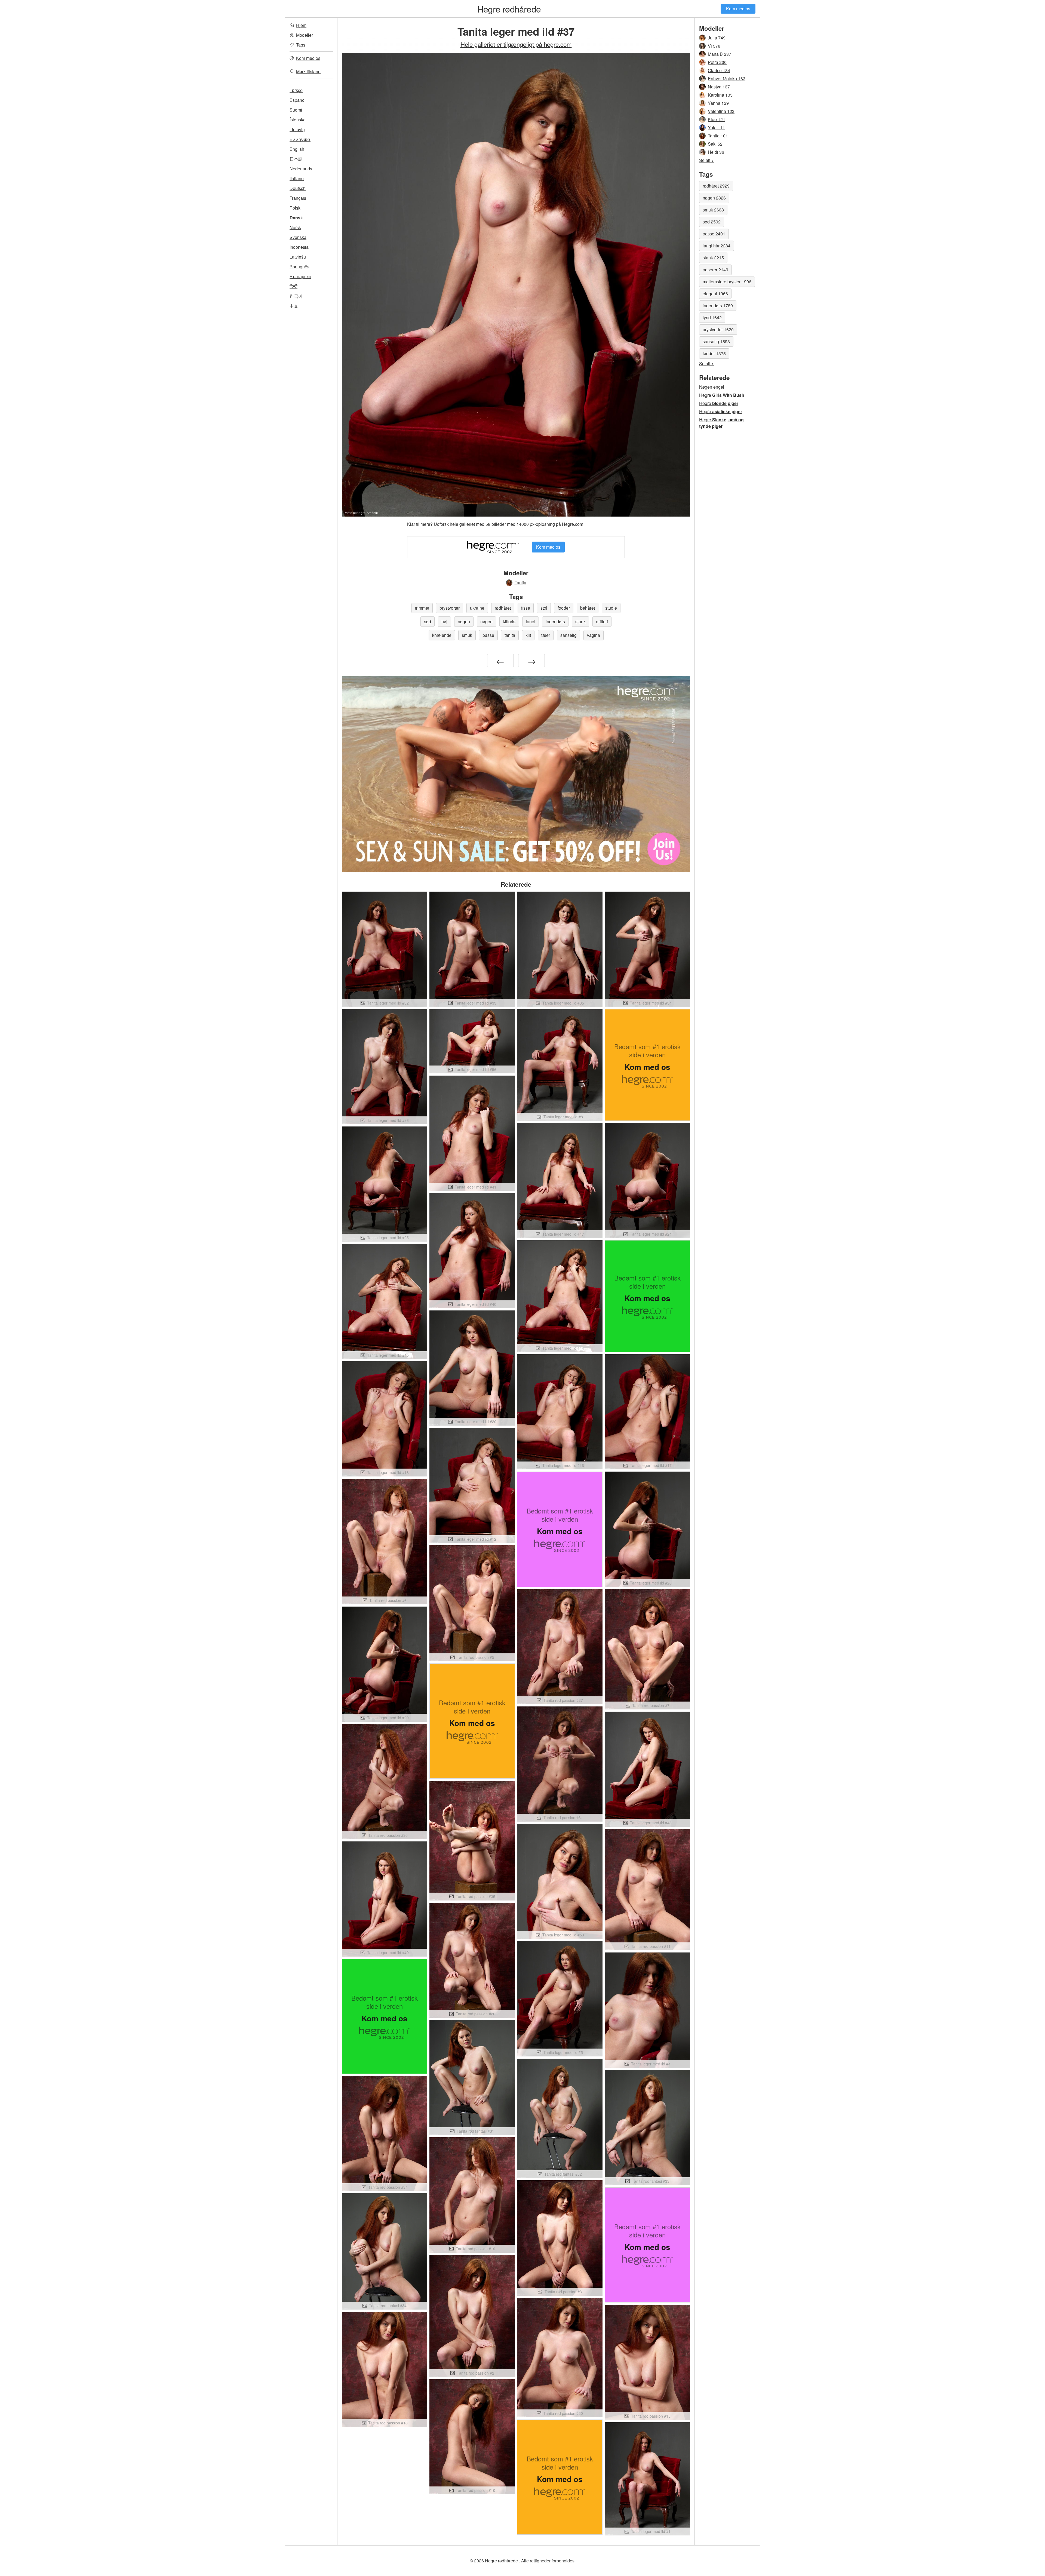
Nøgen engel (712, 387)
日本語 (296, 159)
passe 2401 (714, 234)
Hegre (722, 395)
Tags (301, 45)
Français (298, 198)
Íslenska (298, 120)
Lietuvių (297, 129)
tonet (531, 621)
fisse (526, 608)
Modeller (305, 35)
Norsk (295, 227)
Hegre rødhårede (509, 9)
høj (444, 621)
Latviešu (298, 257)
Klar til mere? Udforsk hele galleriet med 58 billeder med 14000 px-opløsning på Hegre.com (495, 524)
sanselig (568, 635)
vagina (594, 635)
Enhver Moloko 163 (727, 79)
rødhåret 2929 (716, 186)
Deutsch (298, 188)
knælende (442, 635)
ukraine (477, 608)
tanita (510, 635)
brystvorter (450, 608)
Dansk (296, 218)
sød (428, 621)
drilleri (602, 621)
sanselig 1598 (716, 341)
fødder (564, 608)
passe (488, 635)
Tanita (520, 583)
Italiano (297, 178)
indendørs (555, 621)
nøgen (464, 621)
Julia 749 (717, 38)
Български (300, 276)
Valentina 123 (721, 111)
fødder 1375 (714, 353)
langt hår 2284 (717, 246)
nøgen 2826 (714, 198)
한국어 (296, 296)
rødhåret (503, 608)
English (297, 149)
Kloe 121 (717, 119)
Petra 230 (717, 62)
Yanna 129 (718, 103)
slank (580, 621)
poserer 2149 (715, 270)
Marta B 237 (720, 54)
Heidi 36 (716, 152)
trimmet (422, 608)
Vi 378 (714, 46)
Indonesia (299, 247)
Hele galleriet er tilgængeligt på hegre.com (516, 44)
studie (611, 608)
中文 (294, 306)
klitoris (509, 621)
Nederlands (301, 169)
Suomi (296, 110)
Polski (296, 208)
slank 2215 (713, 258)
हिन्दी (293, 286)
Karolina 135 (720, 95)
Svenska (298, 237)
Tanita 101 (718, 136)
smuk (467, 635)
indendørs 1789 (718, 306)
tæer (546, 635)
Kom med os (738, 9)
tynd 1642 (712, 317)
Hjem (301, 25)
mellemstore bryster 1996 (727, 282)
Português (299, 267)
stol (544, 608)
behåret (588, 608)
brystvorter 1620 (718, 329)
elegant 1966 (715, 294)
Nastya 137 (719, 87)
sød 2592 (712, 222)
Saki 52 (715, 144)
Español (298, 100)
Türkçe (296, 90)
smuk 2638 (713, 210)
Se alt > (706, 160)
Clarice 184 (719, 70)
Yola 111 (716, 128)
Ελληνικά (300, 139)
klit (528, 635)
